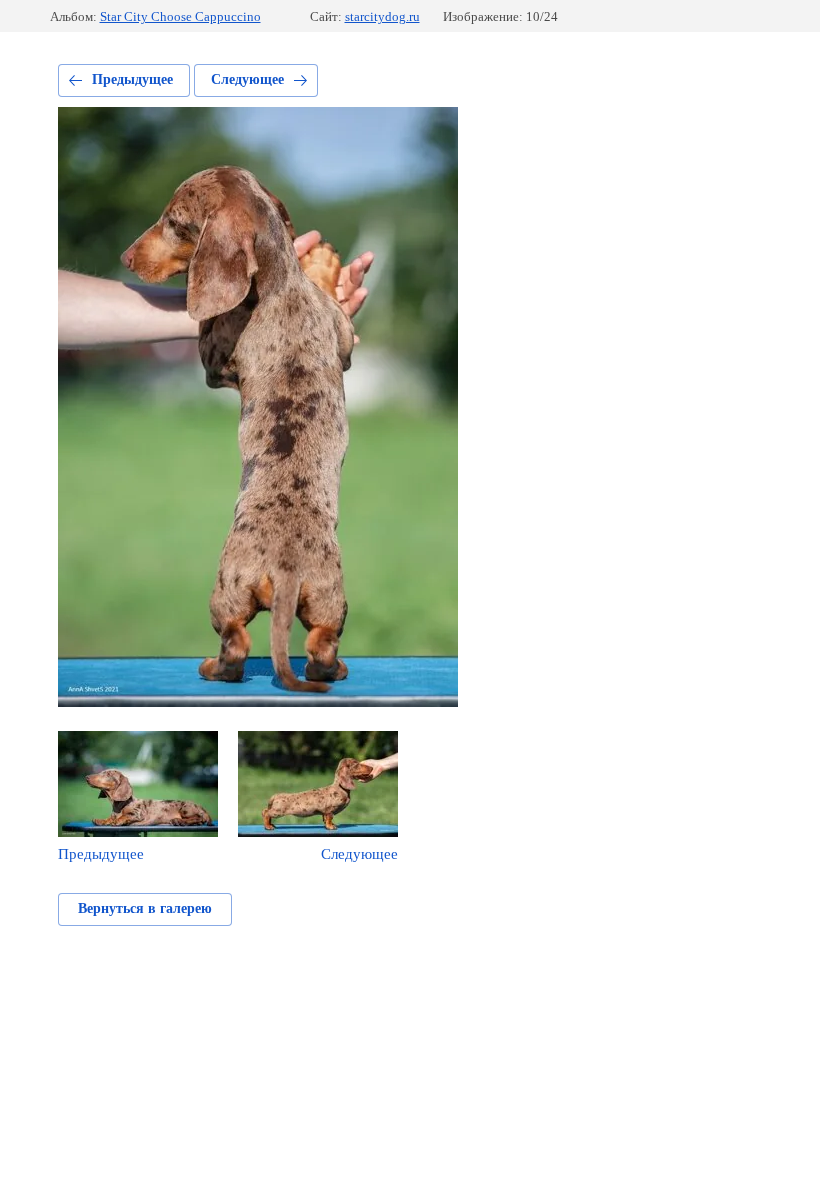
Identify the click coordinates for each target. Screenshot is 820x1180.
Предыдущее (132, 79)
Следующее (247, 79)
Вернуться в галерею (145, 908)
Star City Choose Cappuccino (180, 16)
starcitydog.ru (382, 16)
